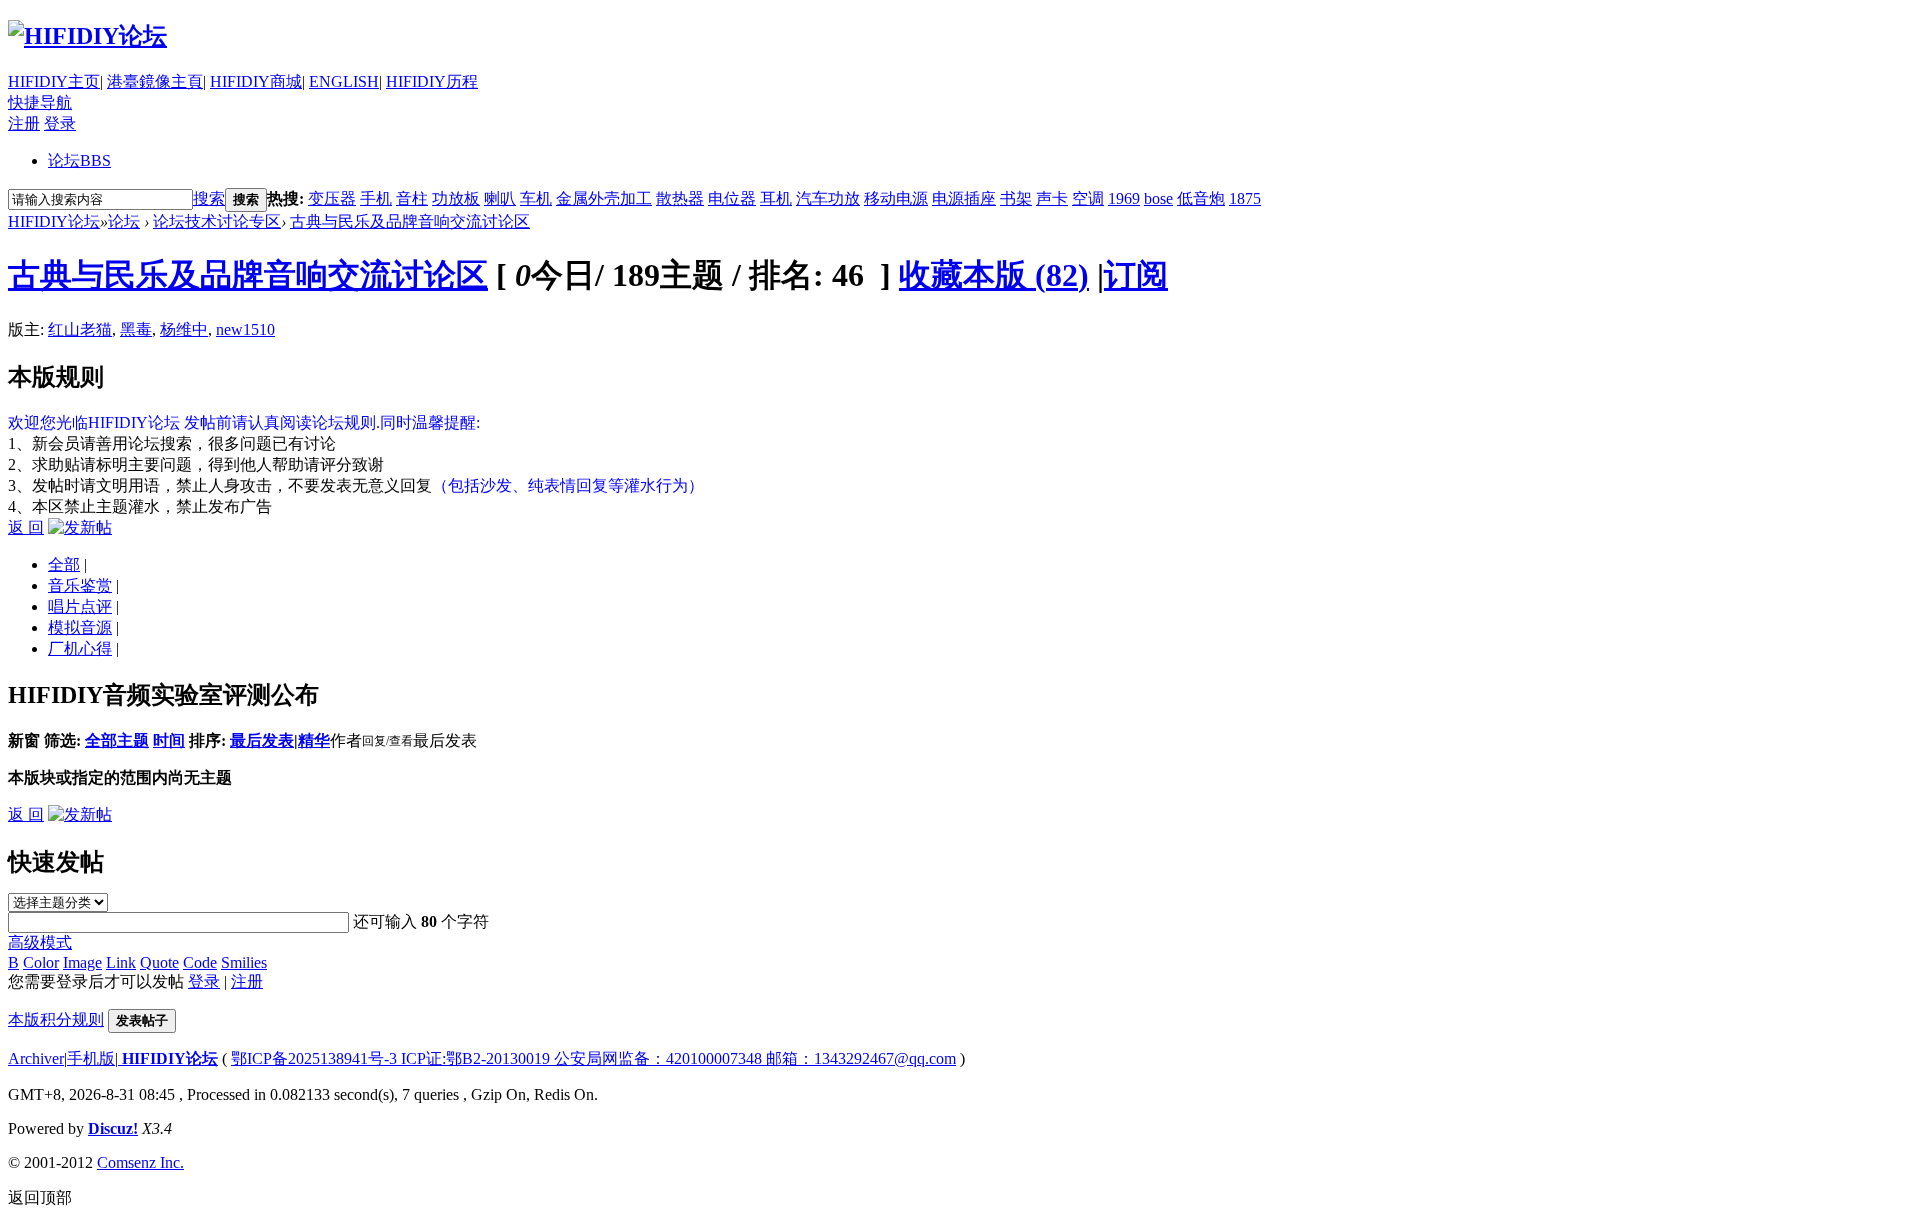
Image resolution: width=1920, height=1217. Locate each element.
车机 (536, 198)
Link (121, 962)
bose (1158, 198)
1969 (1124, 198)
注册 (24, 123)
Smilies (244, 962)
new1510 (245, 329)
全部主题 (117, 740)
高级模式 (40, 942)
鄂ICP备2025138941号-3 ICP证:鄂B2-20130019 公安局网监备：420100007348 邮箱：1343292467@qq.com (593, 1058)
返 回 (26, 527)
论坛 (79, 160)
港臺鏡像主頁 (155, 81)
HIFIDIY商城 (256, 81)
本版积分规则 (56, 1019)
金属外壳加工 (604, 198)
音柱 (412, 198)
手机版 (91, 1058)
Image (82, 962)
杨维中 (184, 329)
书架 (1016, 198)
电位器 (732, 198)
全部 (64, 564)
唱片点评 (80, 606)
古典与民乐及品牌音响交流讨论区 (410, 221)
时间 (169, 740)
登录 (60, 123)
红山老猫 (80, 329)
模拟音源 (80, 627)
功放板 (456, 198)
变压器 (332, 198)
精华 (314, 740)
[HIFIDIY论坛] (87, 36)
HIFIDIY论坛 (54, 221)
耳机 (776, 198)
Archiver (36, 1058)
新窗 (24, 740)
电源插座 (964, 198)
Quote (159, 962)
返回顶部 (40, 1197)
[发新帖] (80, 527)
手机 (376, 198)
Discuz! (113, 1128)
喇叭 (500, 198)
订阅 (1136, 275)
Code (200, 962)
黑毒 (136, 329)
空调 (1088, 198)
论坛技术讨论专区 (217, 221)
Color (41, 962)
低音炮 (1201, 198)
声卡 (1052, 198)
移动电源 (896, 198)
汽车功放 (828, 198)
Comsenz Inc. (140, 1162)
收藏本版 (994, 275)
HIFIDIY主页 (54, 81)
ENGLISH (344, 81)
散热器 (680, 198)
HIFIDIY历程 (432, 81)
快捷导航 (40, 102)
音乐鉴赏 (80, 585)
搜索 (209, 198)
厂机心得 (80, 648)
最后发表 (262, 740)
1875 (1245, 198)
